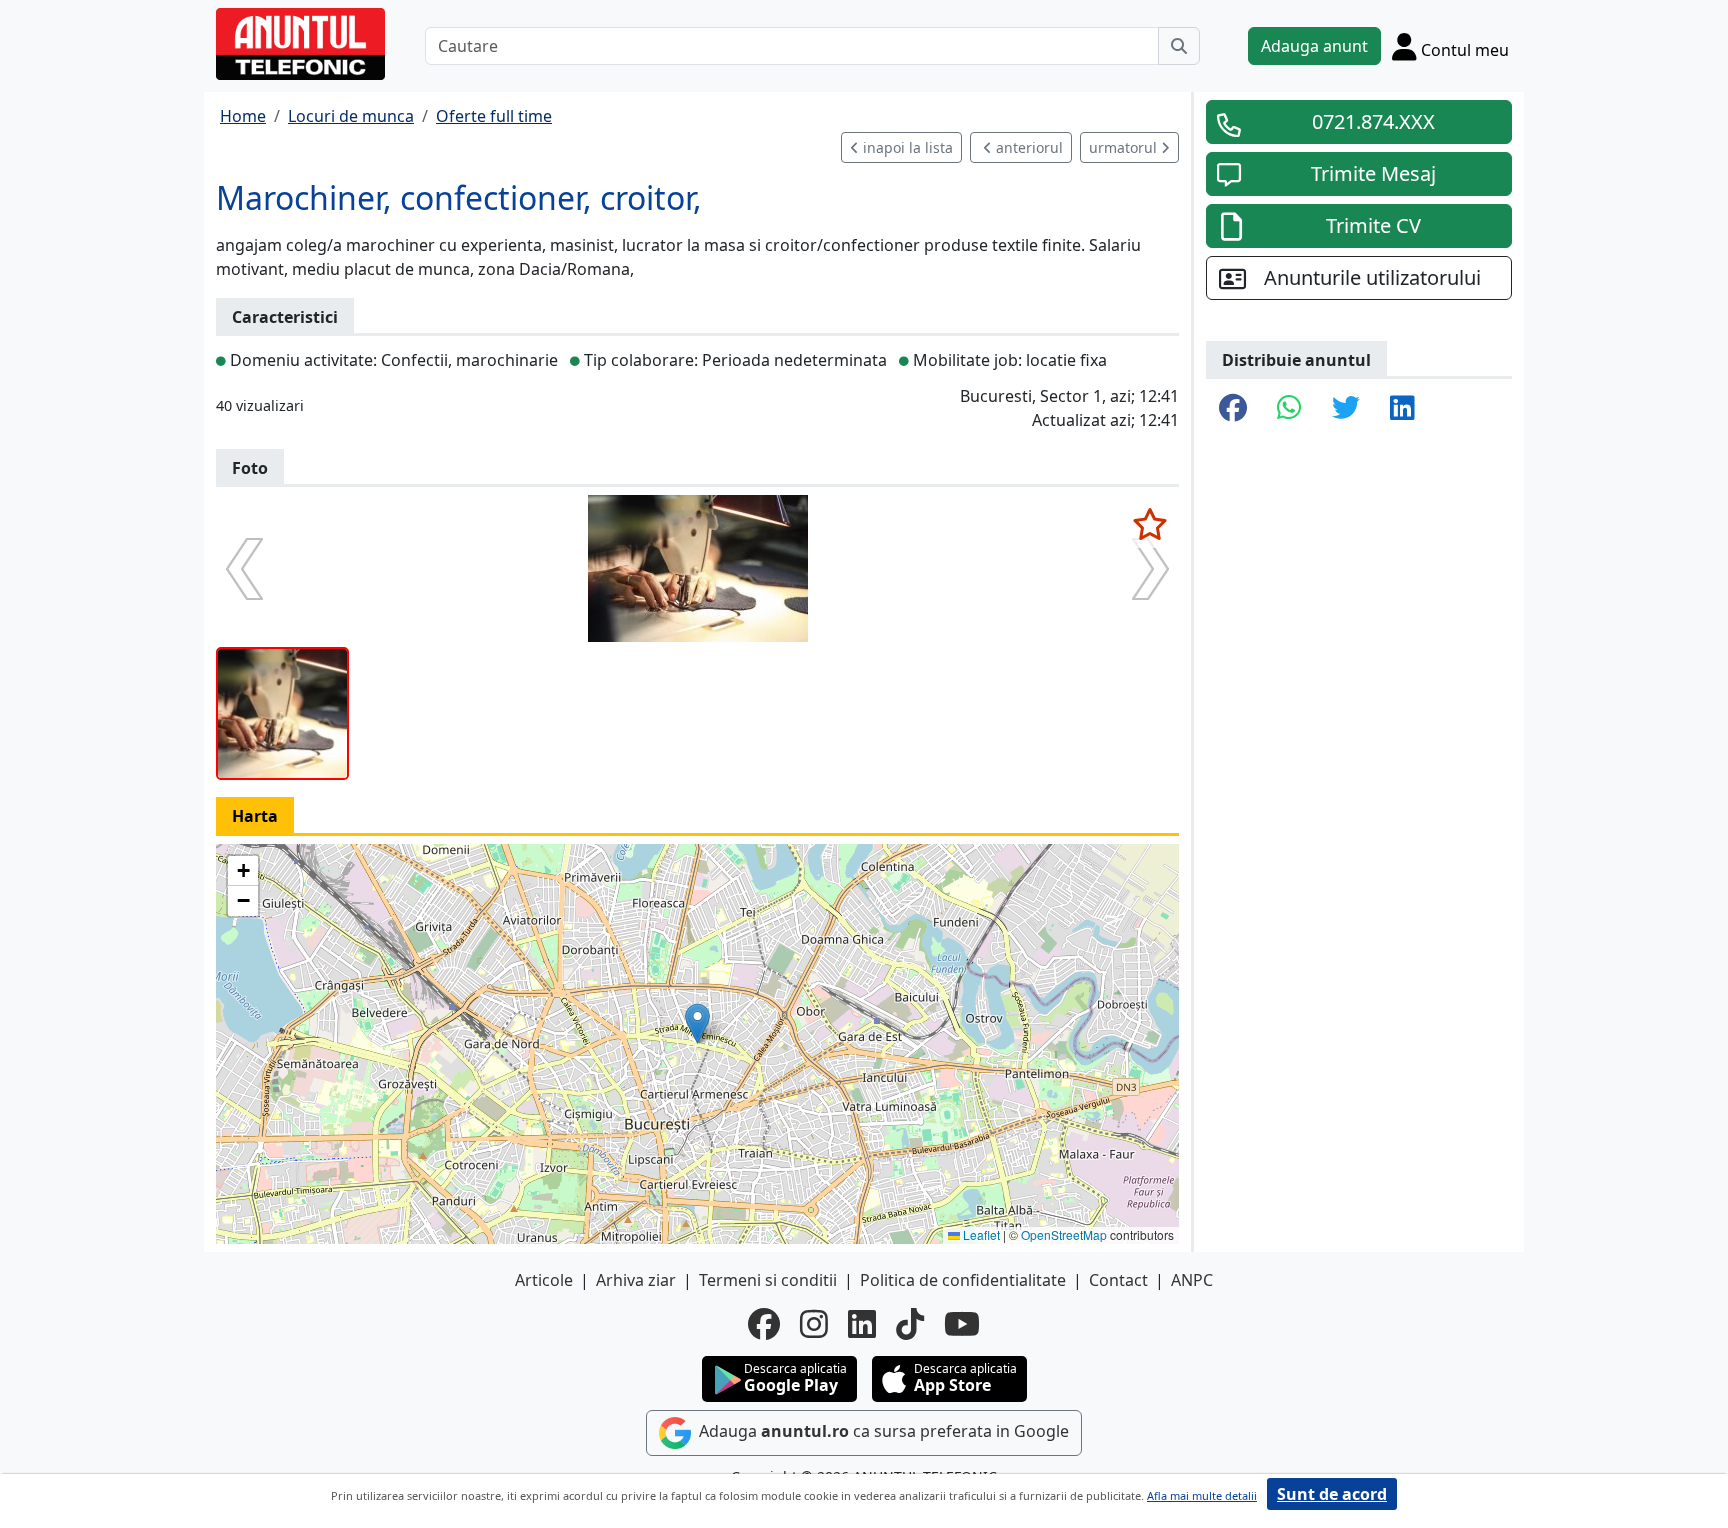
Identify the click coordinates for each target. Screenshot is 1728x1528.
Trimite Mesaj (1373, 173)
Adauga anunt (1314, 46)
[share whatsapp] (1289, 409)
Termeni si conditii (768, 1280)
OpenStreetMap (1064, 1234)
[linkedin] (862, 1324)
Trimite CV (1373, 225)
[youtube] (962, 1324)
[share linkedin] (1402, 409)
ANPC (1192, 1280)
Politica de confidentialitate (963, 1280)
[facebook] (764, 1324)
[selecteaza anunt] (1149, 524)
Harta (255, 816)
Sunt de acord (1332, 1494)
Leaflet (980, 1234)
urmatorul (1125, 147)
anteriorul (1027, 147)
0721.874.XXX (1373, 121)
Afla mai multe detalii (1202, 1495)
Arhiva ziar (636, 1280)
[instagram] (814, 1324)
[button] (697, 1023)
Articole (544, 1280)
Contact (1118, 1280)
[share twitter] (1346, 409)
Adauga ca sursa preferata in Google (882, 1431)
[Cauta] (1179, 46)
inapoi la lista (906, 147)
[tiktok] (910, 1324)
